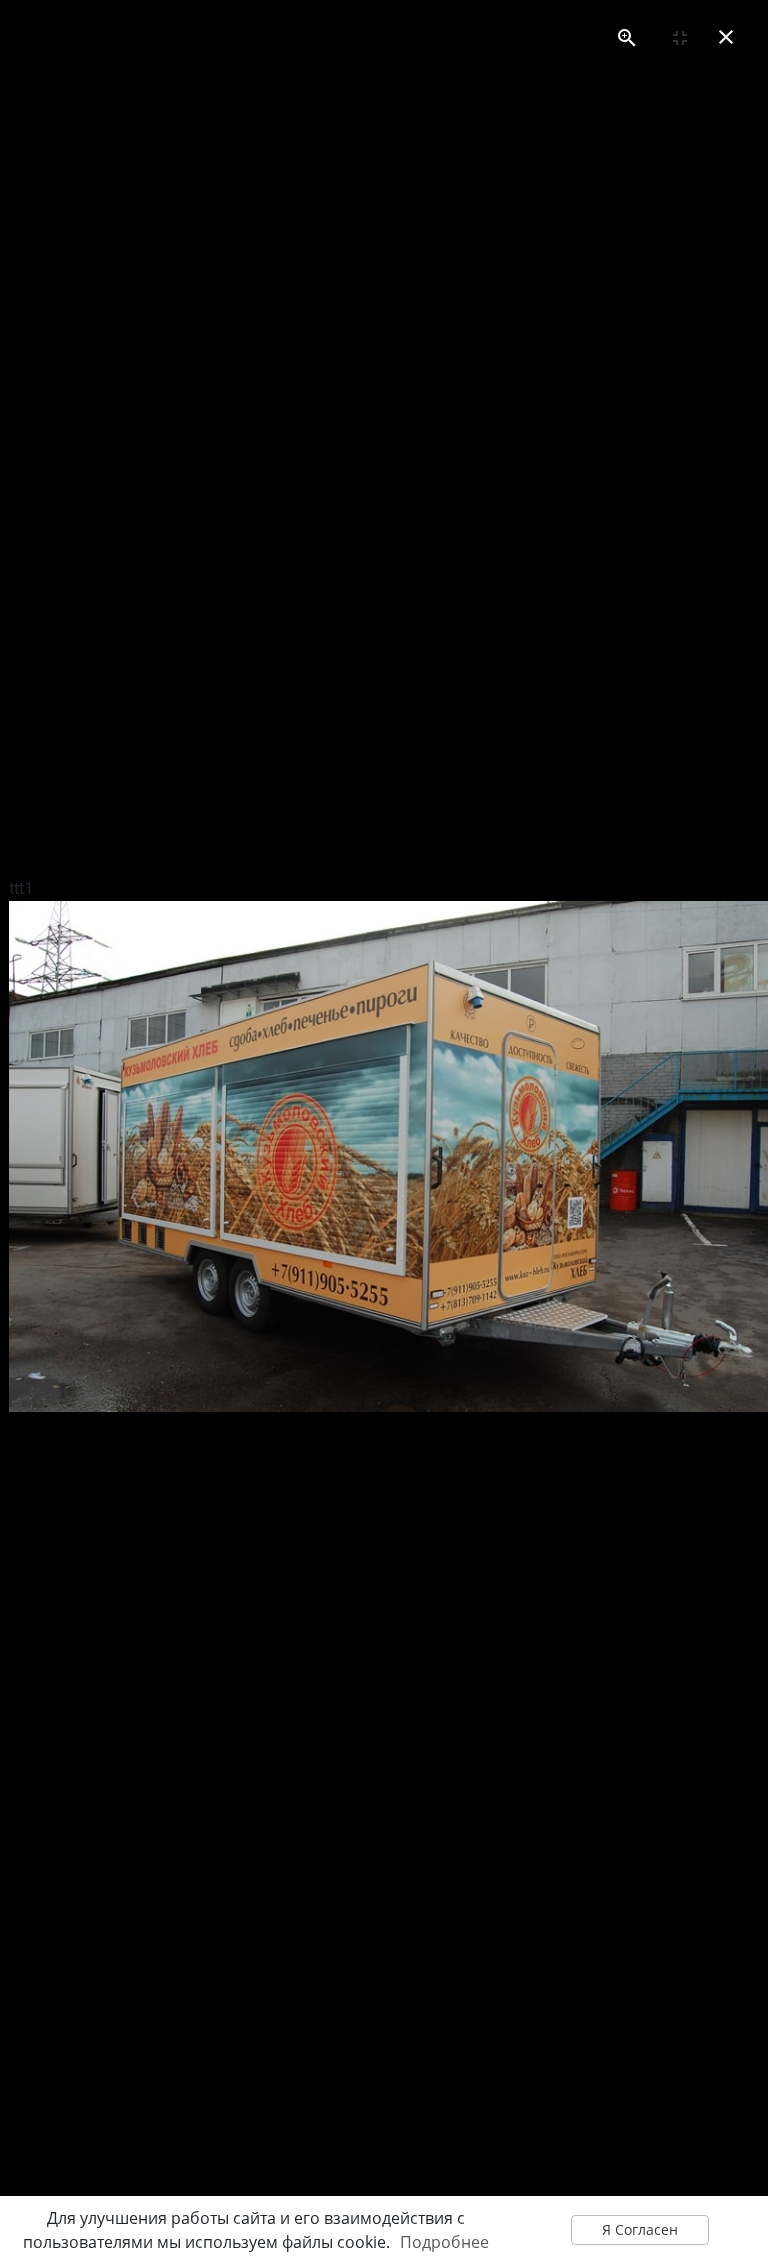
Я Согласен (640, 2229)
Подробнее (444, 2242)
